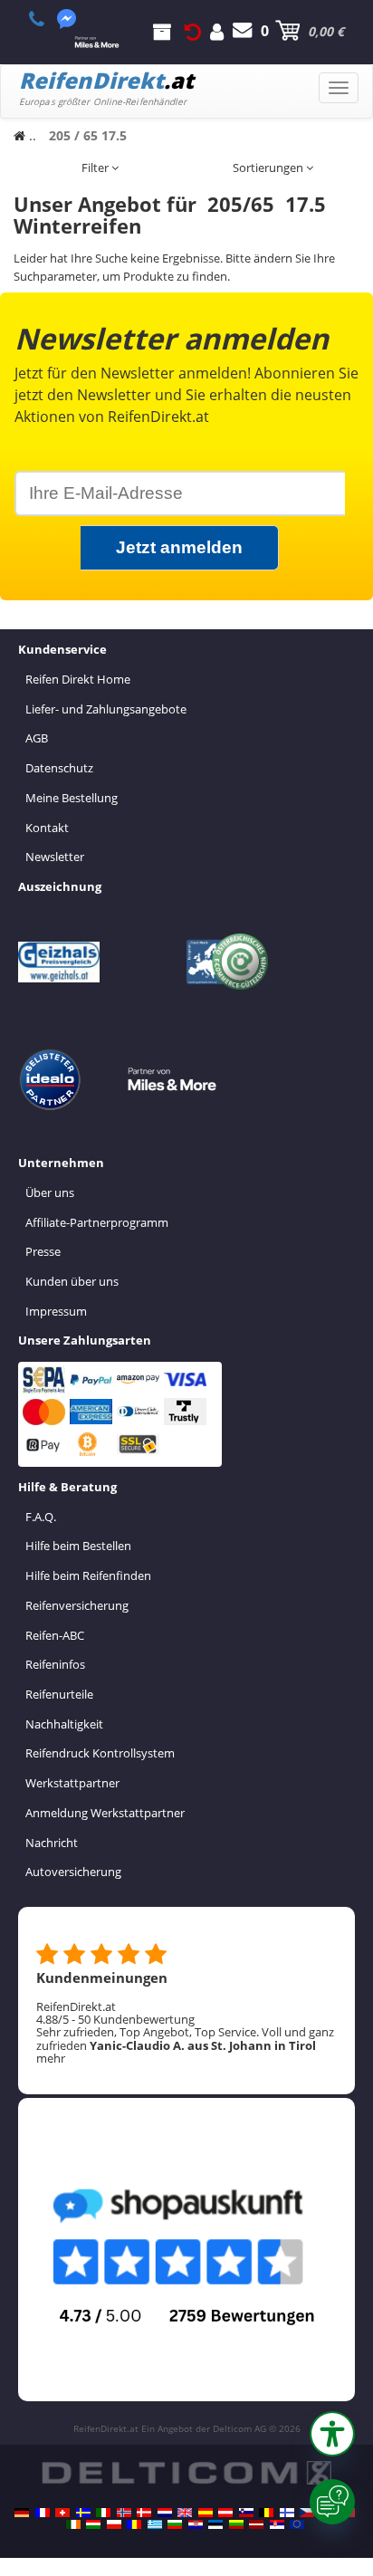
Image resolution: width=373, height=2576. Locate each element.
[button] (332, 2434)
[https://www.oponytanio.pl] (114, 2524)
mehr (51, 2058)
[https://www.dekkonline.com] (124, 2513)
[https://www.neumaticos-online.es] (206, 2513)
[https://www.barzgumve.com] (175, 2524)
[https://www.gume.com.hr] (196, 2524)
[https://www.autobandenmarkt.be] (266, 2513)
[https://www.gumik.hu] (93, 2524)
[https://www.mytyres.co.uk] (185, 2513)
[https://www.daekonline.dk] (144, 2513)
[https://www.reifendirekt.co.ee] (215, 2524)
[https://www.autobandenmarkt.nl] (165, 2513)
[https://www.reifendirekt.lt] (236, 2524)
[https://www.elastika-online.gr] (155, 2524)
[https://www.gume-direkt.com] (246, 2513)
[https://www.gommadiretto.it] (103, 2513)
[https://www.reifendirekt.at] (225, 2513)
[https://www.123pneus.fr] (43, 2513)
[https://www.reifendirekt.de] (22, 2513)
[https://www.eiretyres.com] (73, 2524)
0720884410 (47, 19)
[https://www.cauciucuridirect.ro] (134, 2524)
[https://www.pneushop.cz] (307, 2513)
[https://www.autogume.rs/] (277, 2524)
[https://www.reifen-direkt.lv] (256, 2524)
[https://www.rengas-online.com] (287, 2513)
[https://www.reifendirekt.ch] (62, 2513)
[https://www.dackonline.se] (83, 2513)
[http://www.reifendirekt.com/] (297, 2524)
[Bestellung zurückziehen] (193, 31)
